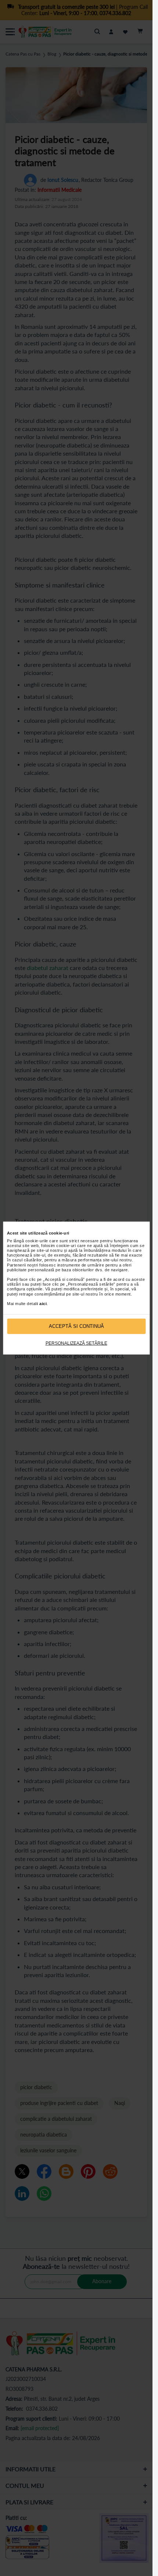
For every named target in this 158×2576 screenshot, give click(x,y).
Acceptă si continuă (76, 1326)
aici (43, 1304)
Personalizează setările (76, 1343)
